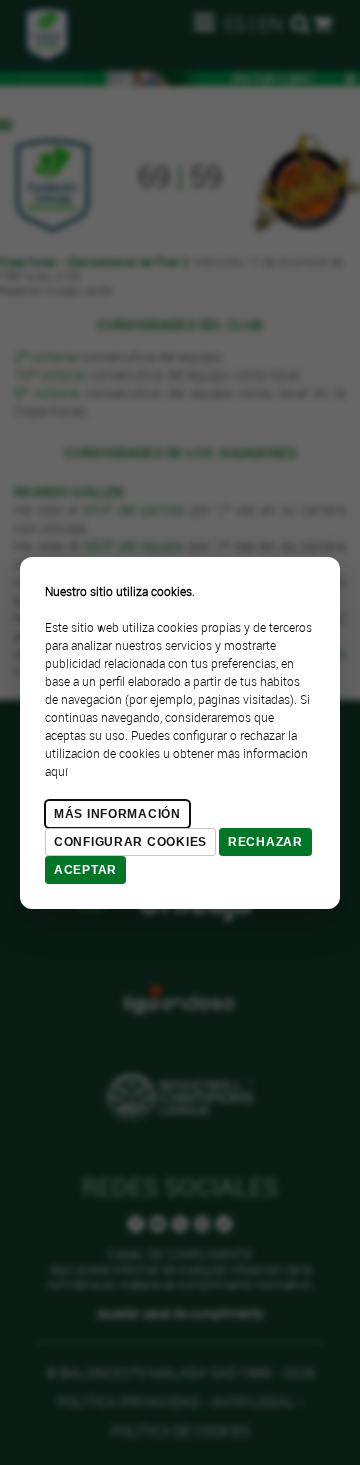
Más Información (117, 814)
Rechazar (265, 842)
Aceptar (85, 870)
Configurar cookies (130, 842)
